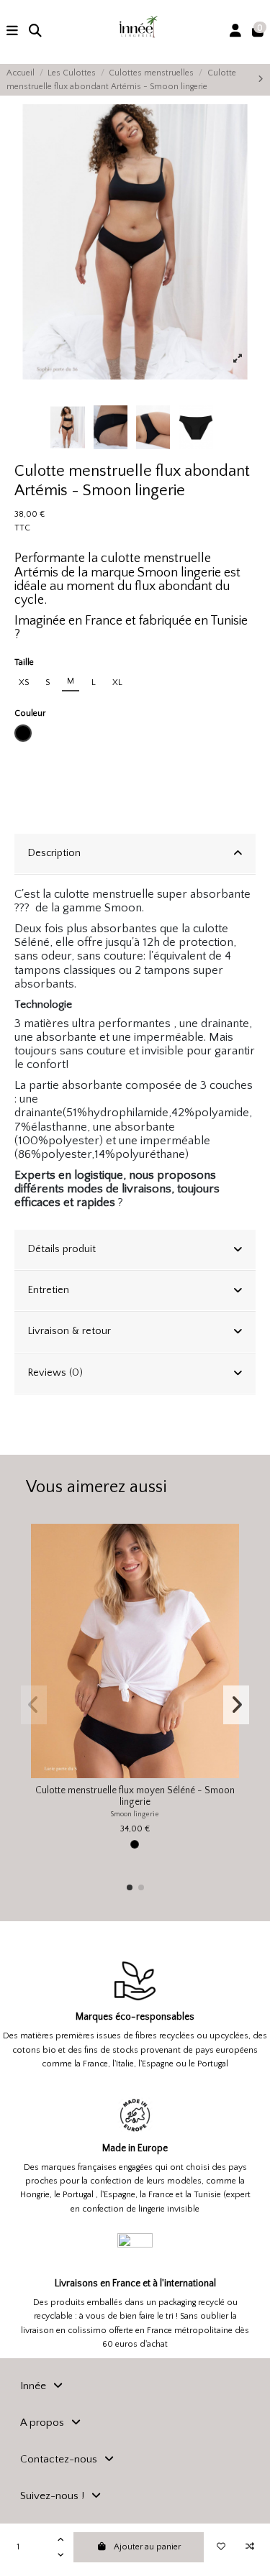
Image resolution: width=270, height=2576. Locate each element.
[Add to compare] (249, 2547)
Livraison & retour (69, 1331)
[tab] (135, 854)
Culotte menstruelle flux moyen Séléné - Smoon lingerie (135, 1797)
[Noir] (135, 1844)
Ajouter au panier (147, 2547)
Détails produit (62, 1249)
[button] (130, 1887)
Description (54, 853)
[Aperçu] (228, 1591)
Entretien (48, 1290)
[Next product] (261, 79)
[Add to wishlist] (221, 2547)
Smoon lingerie (135, 1814)
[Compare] (228, 1567)
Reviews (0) (55, 1373)
